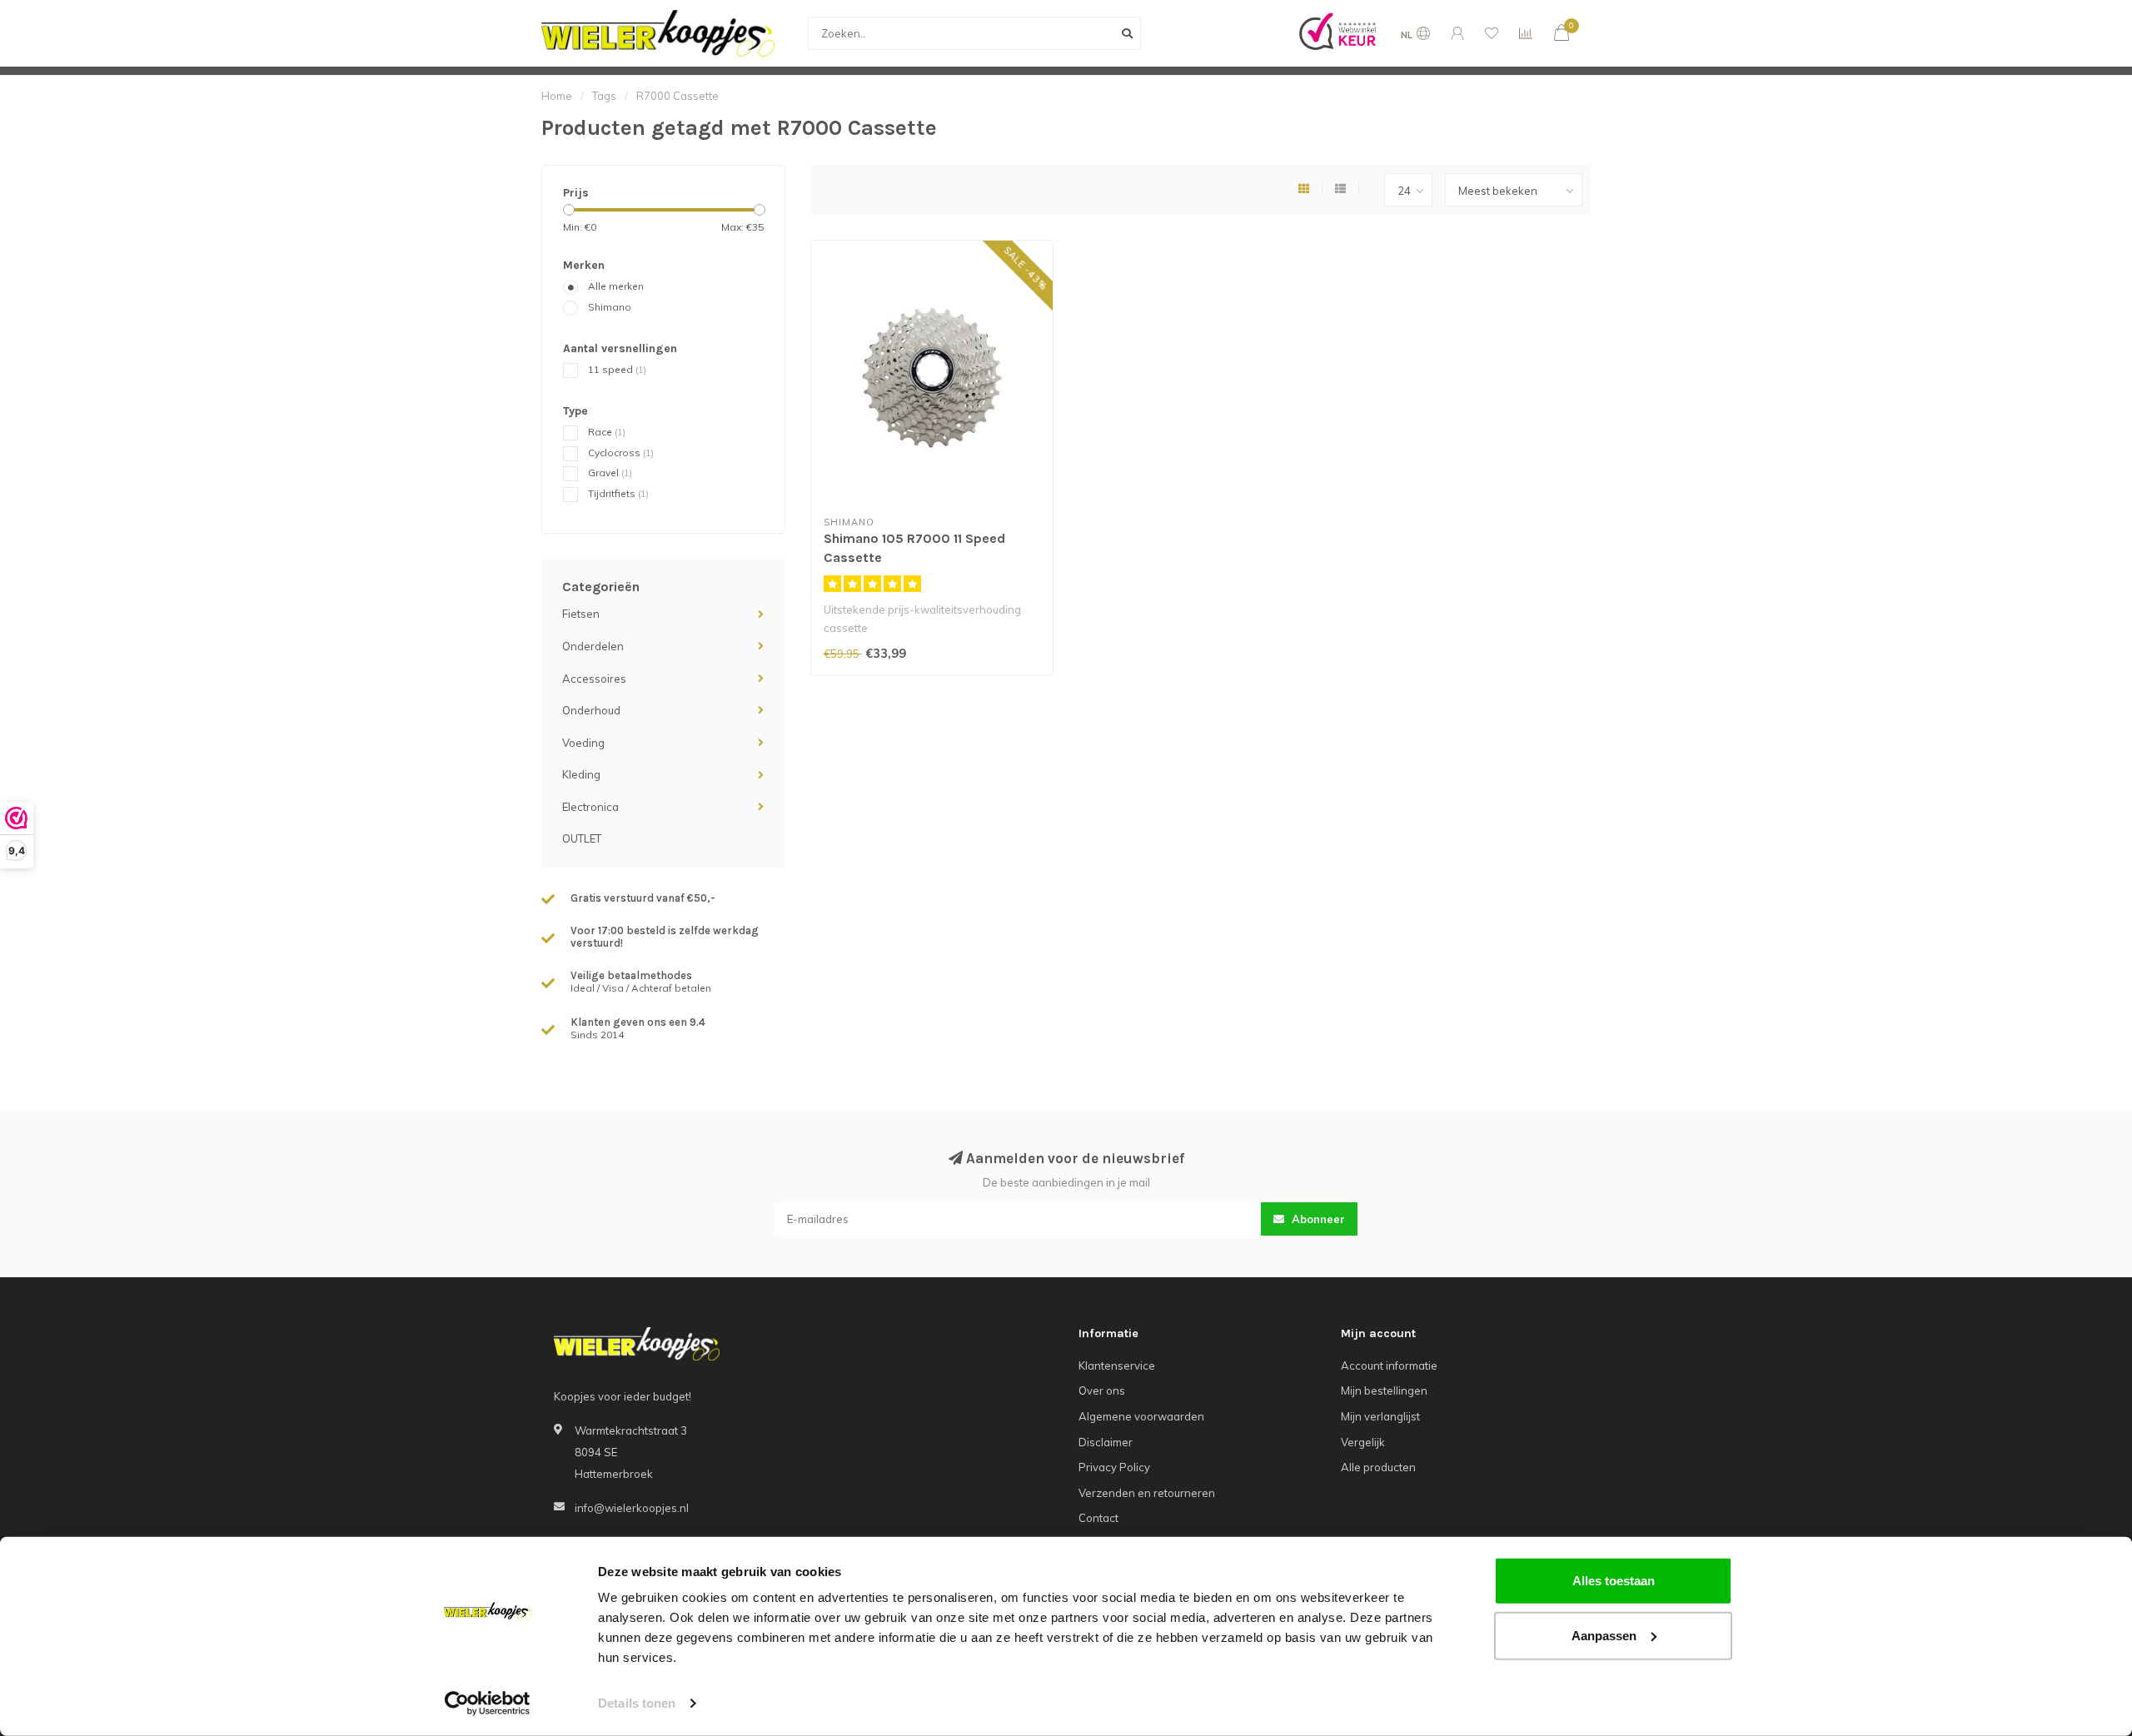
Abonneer (1317, 1219)
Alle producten (1378, 1467)
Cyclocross (621, 453)
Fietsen (581, 614)
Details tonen (637, 1703)
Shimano (610, 307)
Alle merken (616, 286)
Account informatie (1389, 1365)
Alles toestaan (1614, 1581)
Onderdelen (593, 646)
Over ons (1102, 1390)
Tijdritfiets (618, 493)
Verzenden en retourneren (1147, 1493)
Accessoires (594, 679)
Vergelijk (1363, 1442)
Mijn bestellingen (1384, 1390)
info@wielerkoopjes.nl (632, 1508)
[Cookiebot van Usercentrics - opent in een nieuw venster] (488, 1704)
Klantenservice (1117, 1365)
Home (557, 96)
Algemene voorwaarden (1141, 1416)
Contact (1098, 1518)
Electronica (590, 807)
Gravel (610, 473)
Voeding (583, 743)
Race (607, 432)
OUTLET (582, 838)
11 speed (617, 369)
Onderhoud (591, 710)
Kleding (581, 774)
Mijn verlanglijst (1380, 1416)
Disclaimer (1106, 1442)
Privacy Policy (1114, 1467)
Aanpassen (1604, 1635)
